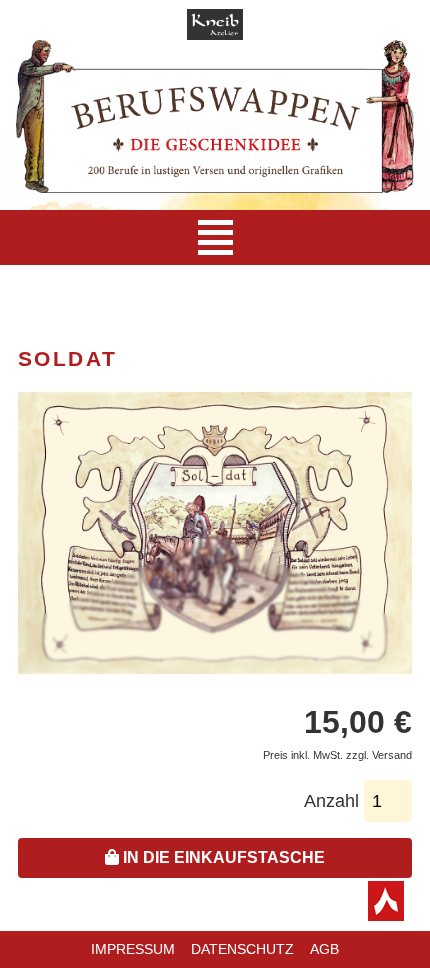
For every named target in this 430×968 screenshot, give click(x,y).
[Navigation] (215, 237)
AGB (324, 949)
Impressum (133, 949)
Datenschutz (242, 949)
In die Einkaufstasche (222, 857)
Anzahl (331, 801)
